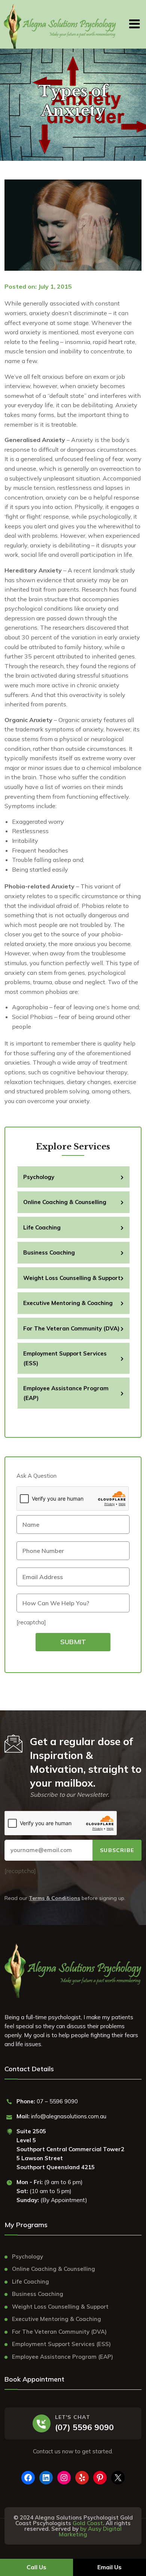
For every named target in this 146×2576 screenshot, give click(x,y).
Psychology (39, 1177)
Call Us (36, 2567)
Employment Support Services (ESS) (65, 1358)
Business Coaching (49, 1252)
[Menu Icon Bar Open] (135, 22)
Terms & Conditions (54, 1898)
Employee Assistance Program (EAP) (66, 1393)
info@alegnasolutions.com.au (69, 2116)
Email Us (109, 2567)
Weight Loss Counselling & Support (72, 1278)
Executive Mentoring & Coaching (68, 1303)
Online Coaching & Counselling (65, 1202)
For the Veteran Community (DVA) (71, 1328)
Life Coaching (42, 1227)
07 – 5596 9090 (57, 2101)
